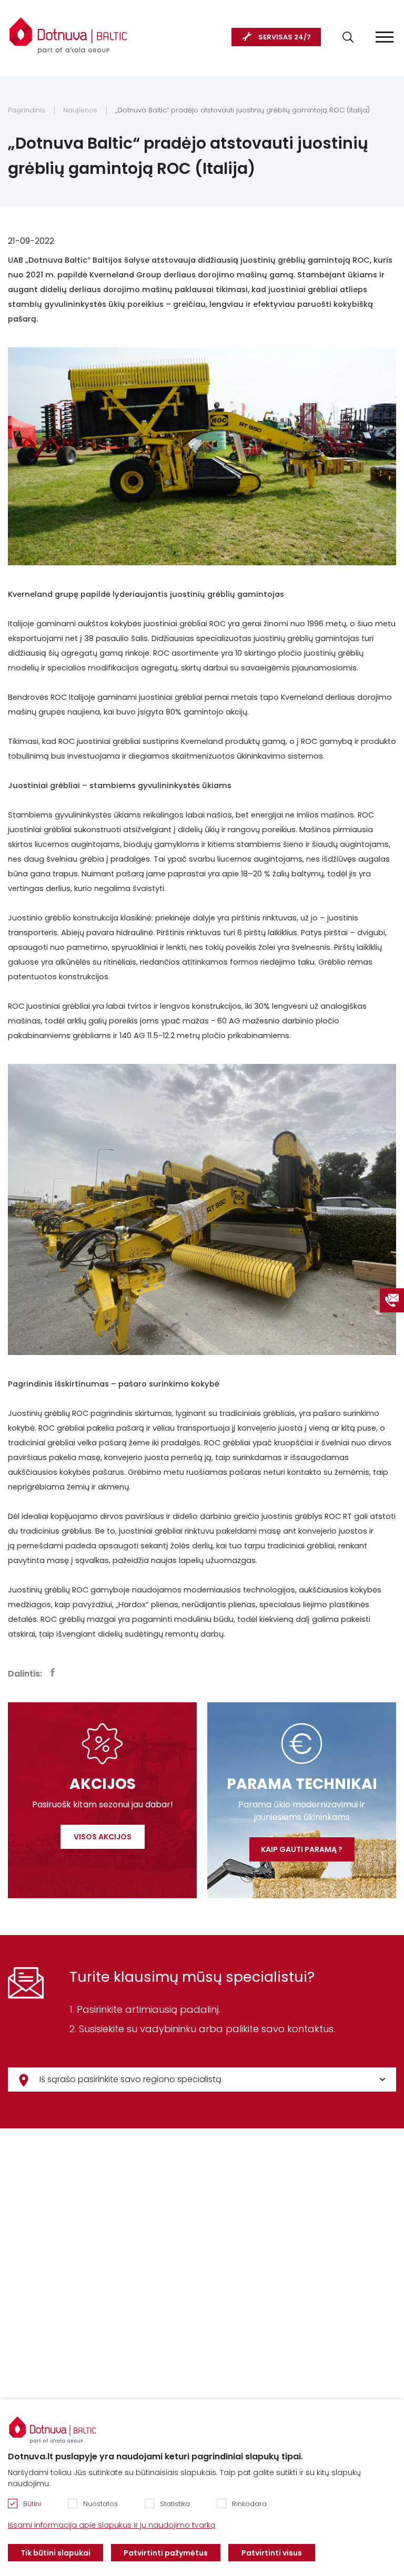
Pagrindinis (27, 110)
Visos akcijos (103, 1837)
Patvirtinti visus (272, 2553)
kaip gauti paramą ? (302, 1849)
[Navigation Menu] (385, 37)
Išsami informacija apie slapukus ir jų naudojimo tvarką (112, 2525)
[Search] (348, 37)
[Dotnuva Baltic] (68, 31)
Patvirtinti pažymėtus (166, 2553)
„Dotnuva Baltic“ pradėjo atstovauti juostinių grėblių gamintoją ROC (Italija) (243, 110)
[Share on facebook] (53, 1672)
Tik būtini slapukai (55, 2553)
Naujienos (80, 110)
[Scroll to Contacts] (392, 1300)
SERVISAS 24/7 (285, 37)
